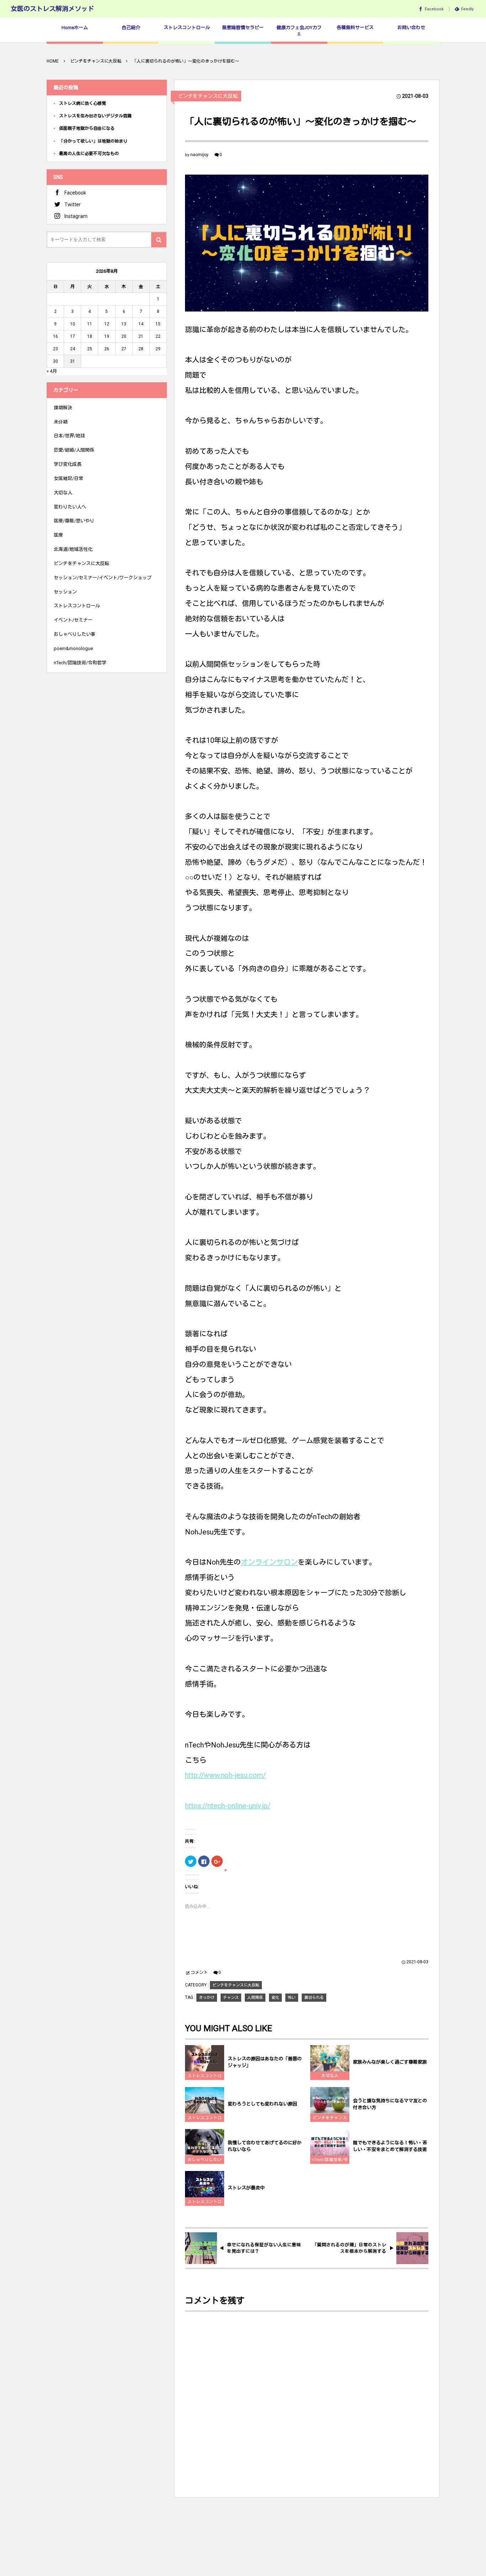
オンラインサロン (269, 1562)
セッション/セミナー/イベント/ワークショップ (103, 578)
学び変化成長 (68, 464)
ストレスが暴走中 (246, 2188)
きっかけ (207, 1998)
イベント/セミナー (73, 620)
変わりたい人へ (70, 507)
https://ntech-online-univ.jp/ (228, 1806)
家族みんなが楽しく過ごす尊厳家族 (390, 2062)
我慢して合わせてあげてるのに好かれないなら (265, 2146)
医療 (58, 535)
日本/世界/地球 (69, 436)
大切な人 (330, 2076)
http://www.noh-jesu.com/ (225, 1775)
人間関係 (255, 1998)
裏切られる (314, 1998)
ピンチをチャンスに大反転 (208, 96)
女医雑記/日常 (68, 478)
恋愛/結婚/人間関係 (74, 450)
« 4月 (52, 371)
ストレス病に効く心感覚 (83, 103)
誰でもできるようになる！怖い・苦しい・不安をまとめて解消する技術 (390, 2146)
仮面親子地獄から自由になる (87, 128)
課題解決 (63, 408)
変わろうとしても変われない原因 (262, 2104)
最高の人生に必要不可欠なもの (89, 154)
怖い (292, 1998)
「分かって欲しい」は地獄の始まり (93, 141)
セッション (65, 592)
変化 (275, 1998)
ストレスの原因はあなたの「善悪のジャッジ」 (265, 2062)
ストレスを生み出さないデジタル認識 (95, 116)
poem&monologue (73, 648)
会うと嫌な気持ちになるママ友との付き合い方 (390, 2104)
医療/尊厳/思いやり (74, 521)
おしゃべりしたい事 (205, 2160)
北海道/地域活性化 (73, 549)
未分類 (61, 422)
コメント (199, 1973)
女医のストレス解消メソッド (52, 9)
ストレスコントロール (205, 2077)
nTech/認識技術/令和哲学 (330, 2160)
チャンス (231, 1998)
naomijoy (199, 155)
